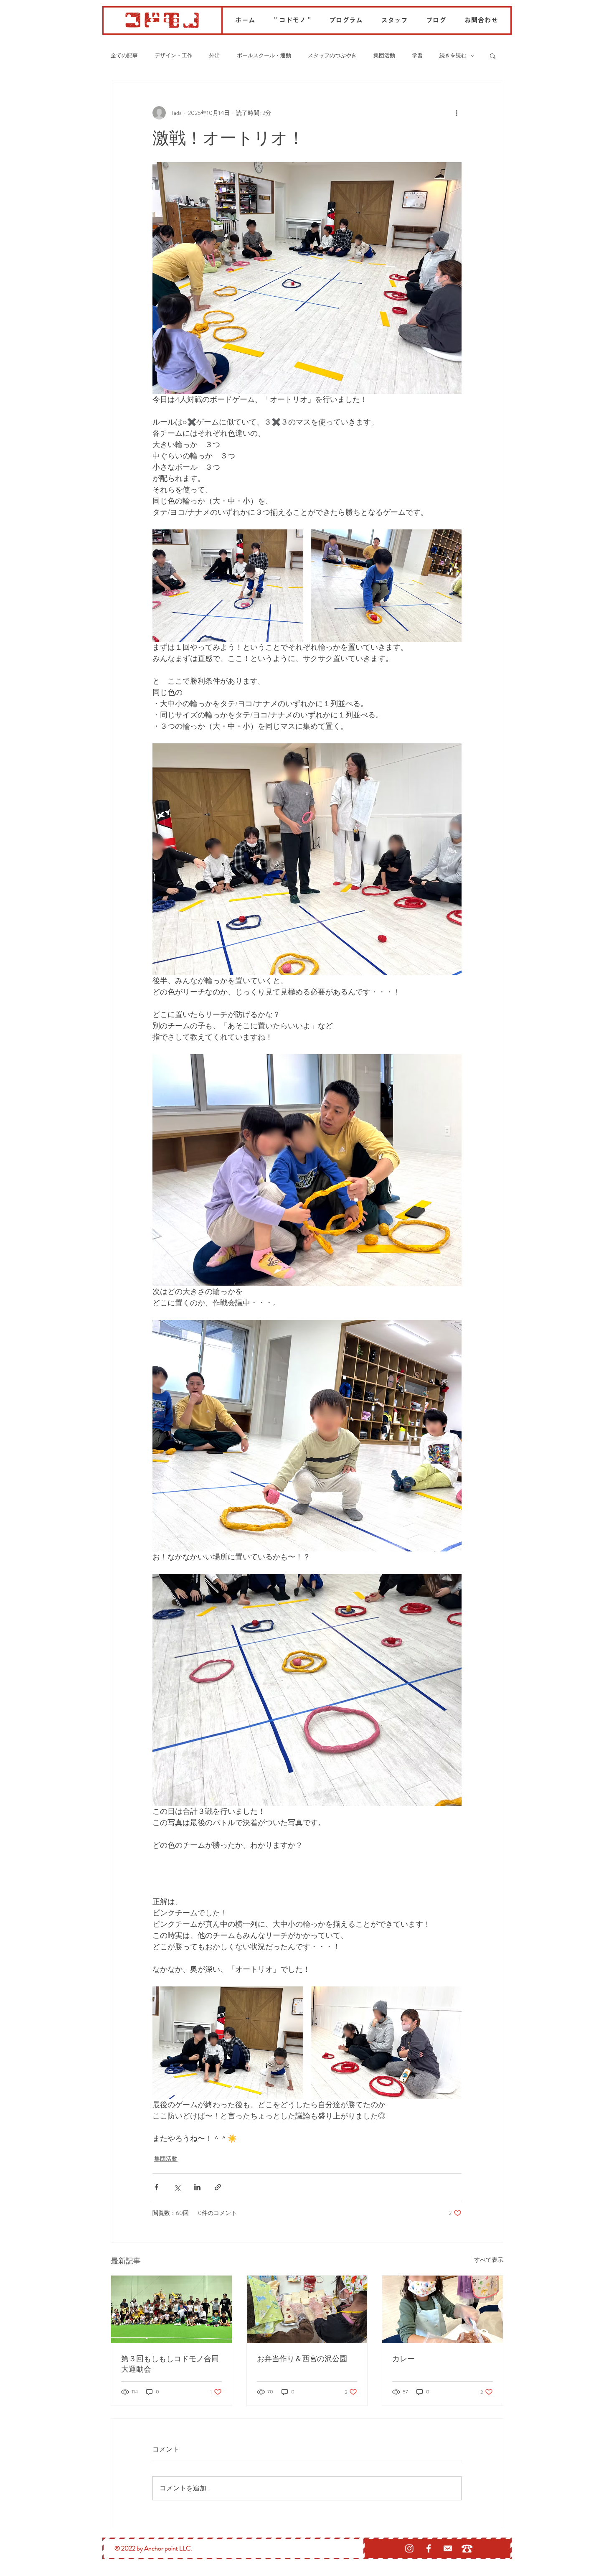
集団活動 (384, 56)
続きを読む (453, 56)
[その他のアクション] (457, 113)
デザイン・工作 (174, 56)
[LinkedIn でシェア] (197, 2187)
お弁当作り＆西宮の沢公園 (302, 2358)
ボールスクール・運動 (264, 56)
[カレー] (443, 2309)
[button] (493, 56)
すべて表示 (489, 2260)
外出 (215, 56)
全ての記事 (124, 56)
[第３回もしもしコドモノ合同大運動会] (171, 2309)
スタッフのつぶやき (332, 56)
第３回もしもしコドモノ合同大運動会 (170, 2364)
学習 (417, 56)
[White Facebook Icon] (429, 2548)
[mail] (448, 2548)
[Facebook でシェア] (156, 2187)
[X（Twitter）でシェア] (177, 2187)
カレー (403, 2358)
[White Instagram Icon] (409, 2548)
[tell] (467, 2548)
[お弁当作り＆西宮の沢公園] (307, 2309)
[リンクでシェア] (218, 2187)
